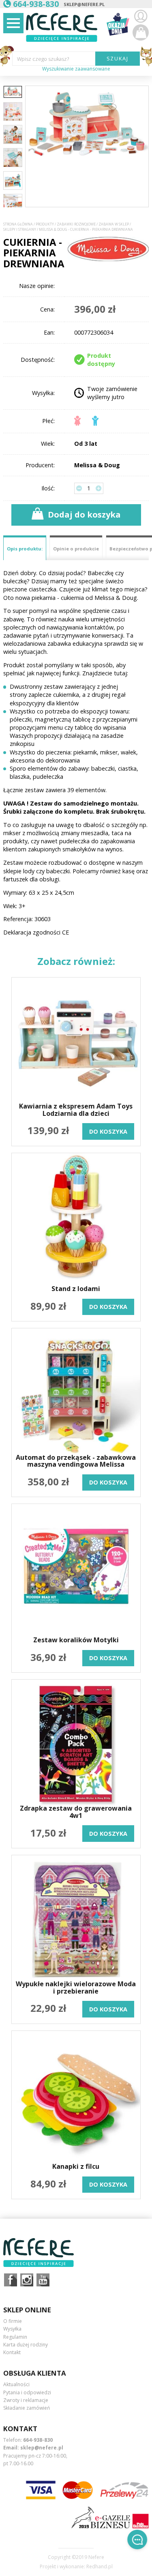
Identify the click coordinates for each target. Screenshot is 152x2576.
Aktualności (16, 2384)
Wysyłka (12, 2329)
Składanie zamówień (27, 2408)
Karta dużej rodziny (26, 2345)
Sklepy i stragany (20, 230)
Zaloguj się (141, 16)
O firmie (13, 2321)
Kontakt (12, 2352)
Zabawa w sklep (114, 224)
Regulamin (15, 2337)
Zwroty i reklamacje (26, 2400)
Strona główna (18, 224)
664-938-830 (38, 2440)
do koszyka (108, 1131)
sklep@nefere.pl (84, 4)
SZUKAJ (118, 58)
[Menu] (13, 23)
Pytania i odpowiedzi (27, 2392)
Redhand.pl (100, 2567)
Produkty (45, 224)
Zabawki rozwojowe (76, 224)
